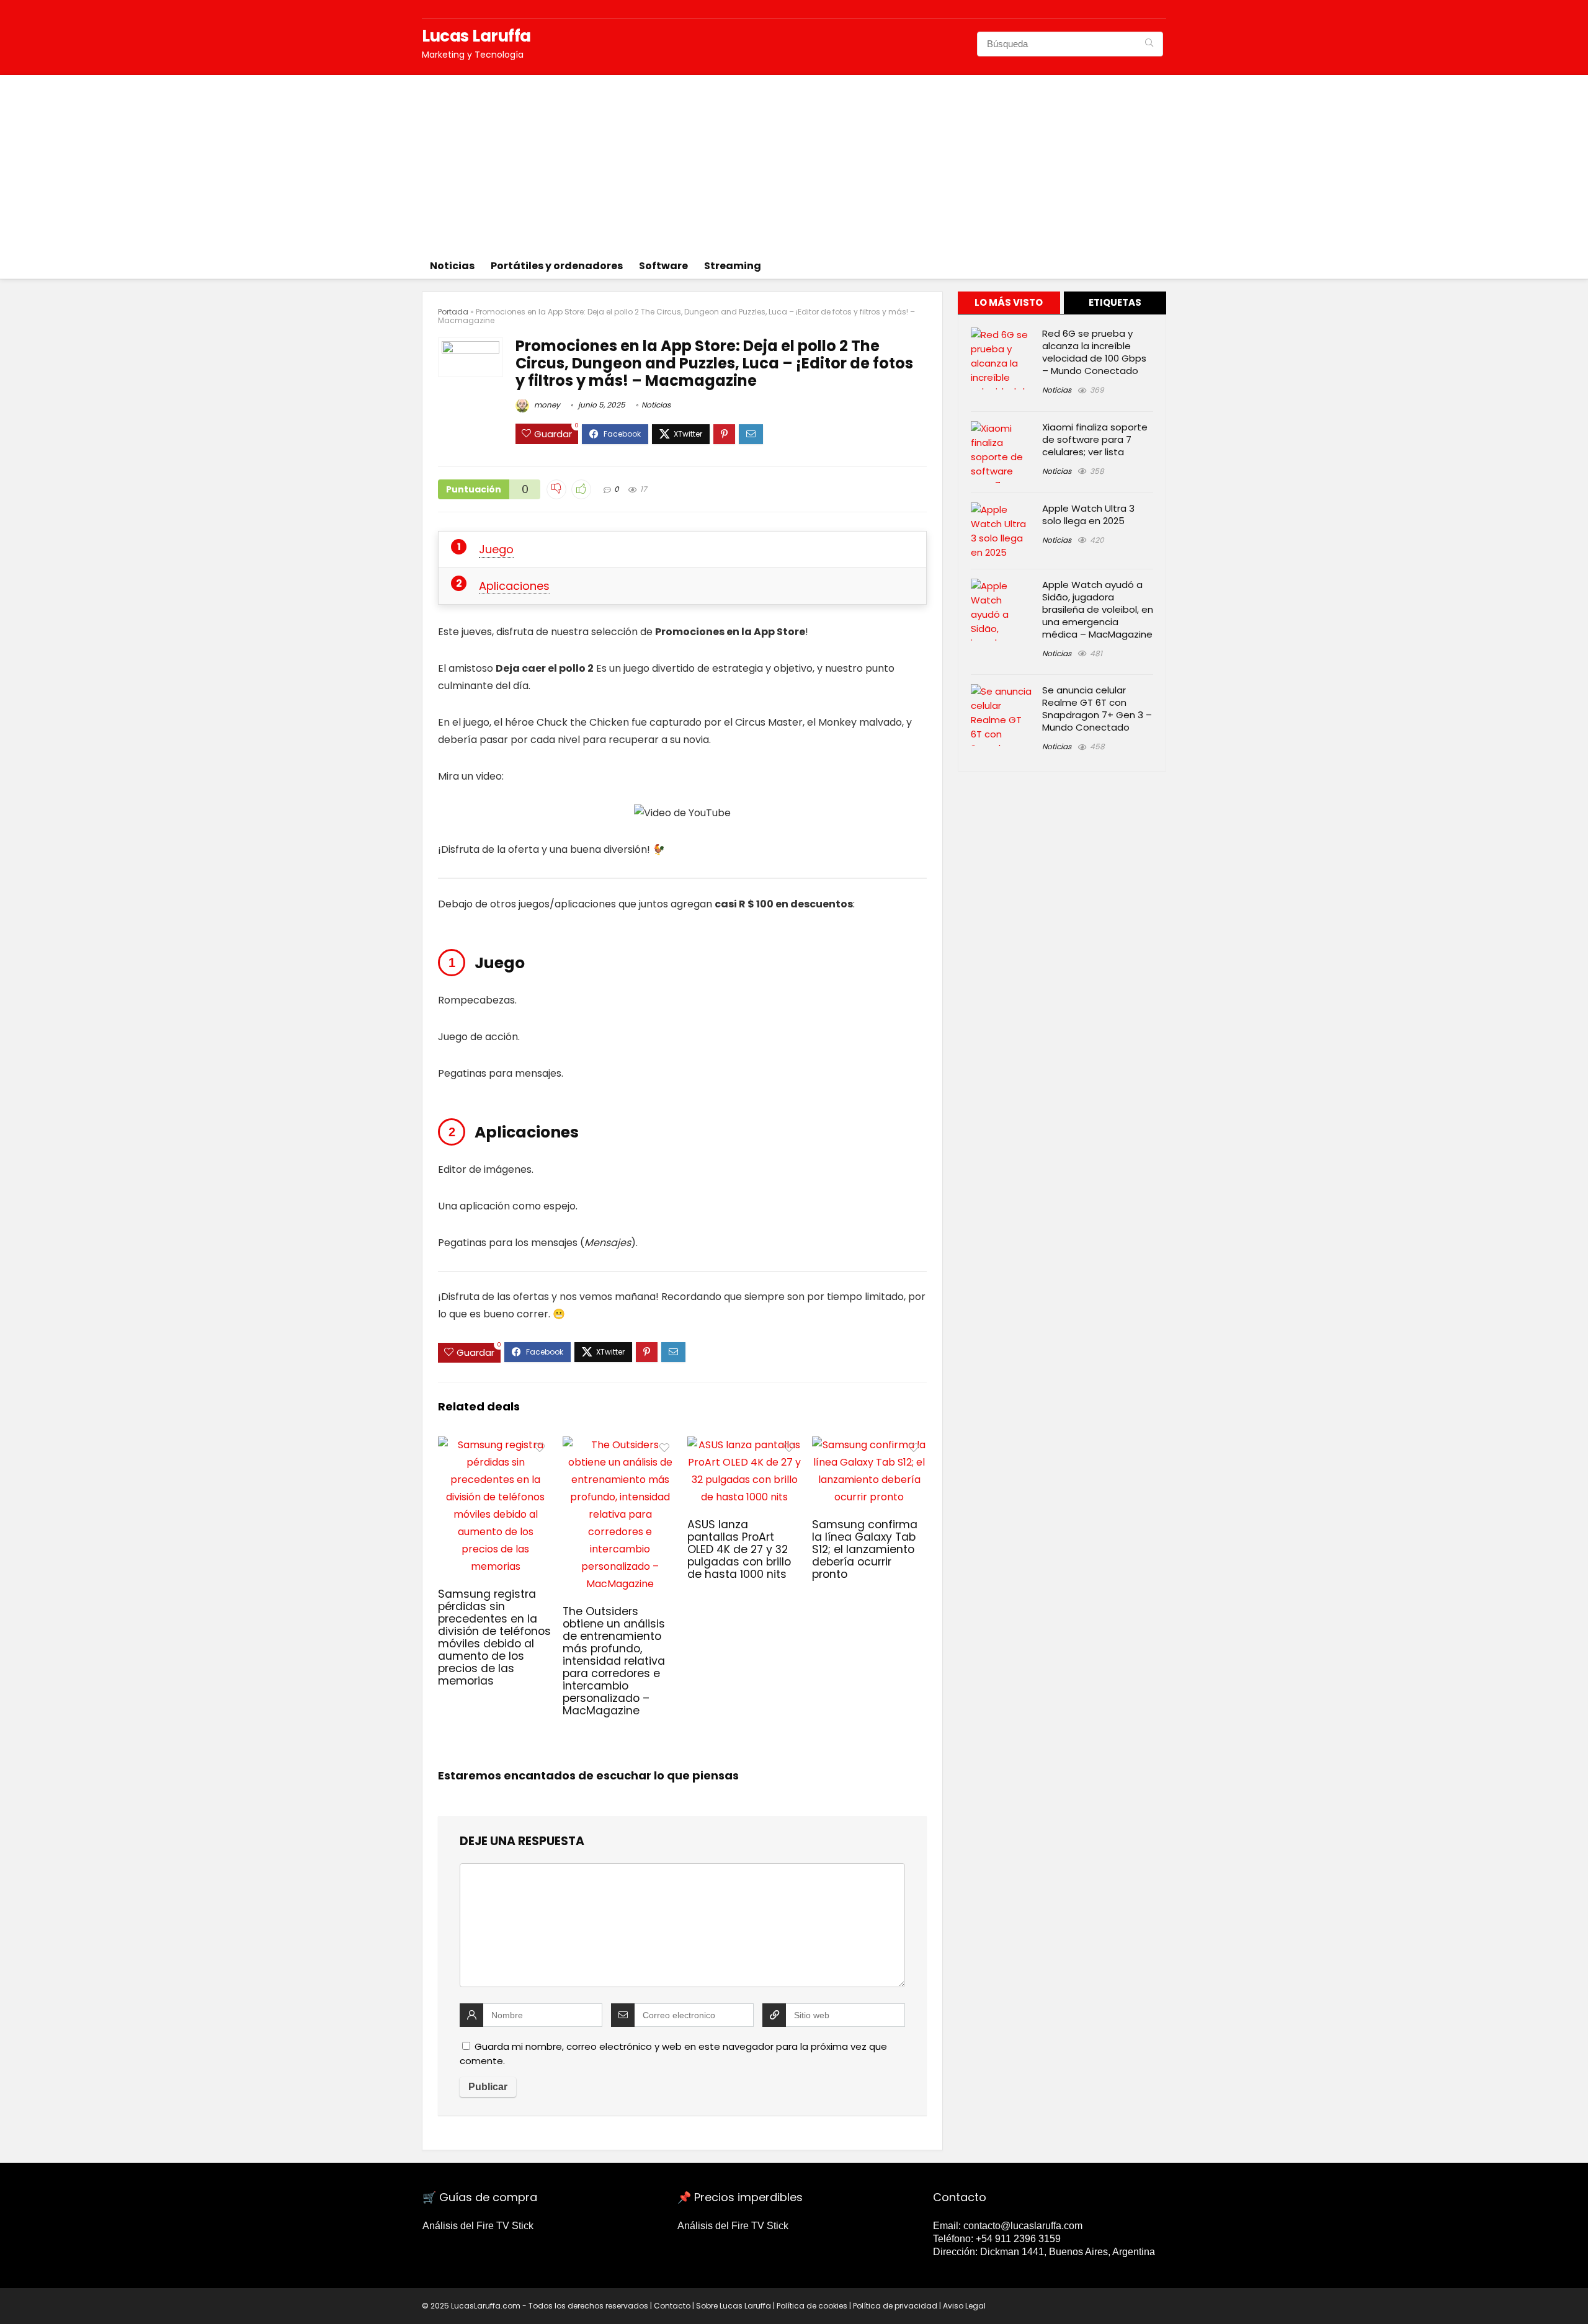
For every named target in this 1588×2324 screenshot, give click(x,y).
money (546, 405)
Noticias (452, 266)
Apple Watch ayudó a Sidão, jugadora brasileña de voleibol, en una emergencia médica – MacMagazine (1098, 609)
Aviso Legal (964, 2306)
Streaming (733, 266)
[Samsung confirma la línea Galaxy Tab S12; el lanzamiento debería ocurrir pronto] (869, 1445)
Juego (496, 549)
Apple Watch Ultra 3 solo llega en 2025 (1088, 514)
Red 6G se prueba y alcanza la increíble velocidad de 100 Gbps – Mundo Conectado (1094, 352)
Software (663, 266)
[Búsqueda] (1149, 44)
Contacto (672, 2306)
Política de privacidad (895, 2306)
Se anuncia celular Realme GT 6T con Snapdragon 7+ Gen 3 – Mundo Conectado (1097, 709)
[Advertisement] (794, 162)
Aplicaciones (514, 586)
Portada (453, 312)
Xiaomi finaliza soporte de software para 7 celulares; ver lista (1095, 439)
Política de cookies (812, 2306)
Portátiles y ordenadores (557, 266)
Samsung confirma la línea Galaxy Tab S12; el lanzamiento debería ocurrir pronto (865, 1549)
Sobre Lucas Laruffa (734, 2306)
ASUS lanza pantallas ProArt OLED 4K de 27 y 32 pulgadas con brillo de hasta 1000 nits (739, 1549)
